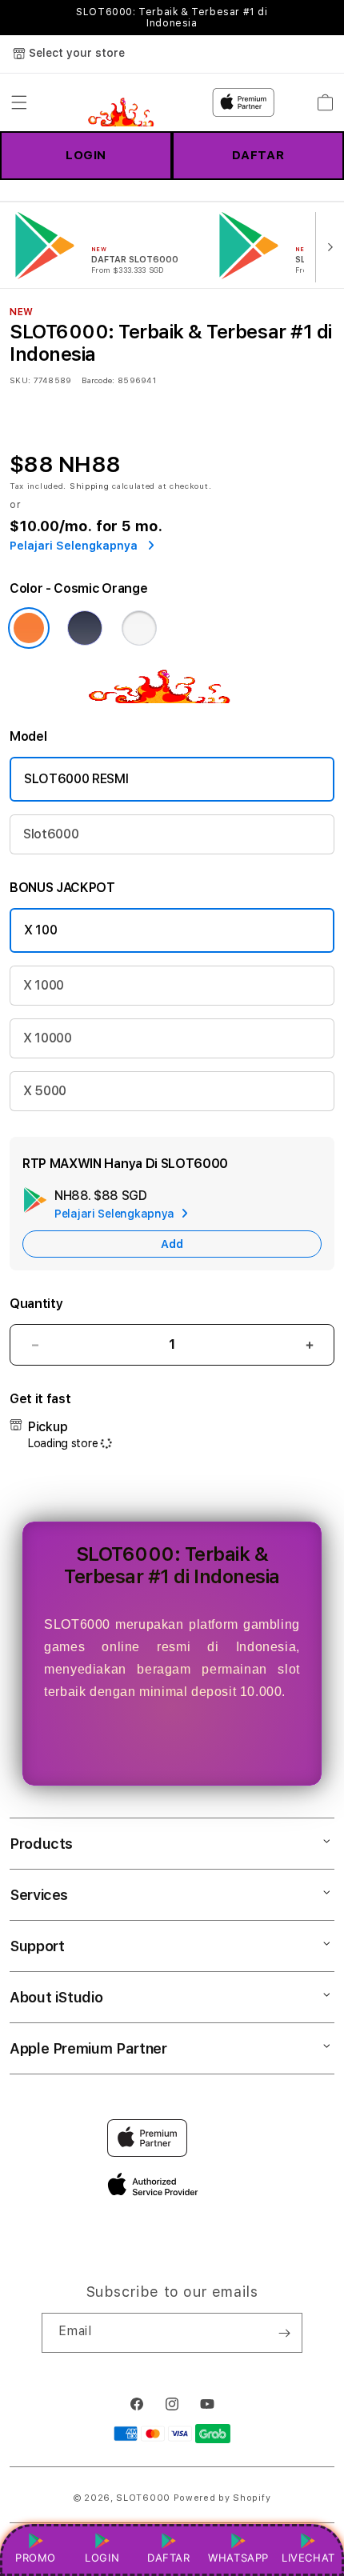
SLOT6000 (143, 2498)
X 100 (40, 930)
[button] (19, 102)
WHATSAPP (239, 2558)
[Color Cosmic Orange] (29, 628)
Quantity (36, 1304)
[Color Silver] (139, 628)
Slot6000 (51, 834)
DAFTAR (258, 155)
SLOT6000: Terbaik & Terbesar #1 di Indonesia (172, 18)
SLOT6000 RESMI (76, 779)
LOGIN (86, 155)
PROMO (36, 2558)
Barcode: (98, 380)
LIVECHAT (308, 2558)
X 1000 (44, 985)
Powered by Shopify (222, 2498)
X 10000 (48, 1038)
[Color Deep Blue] (85, 628)
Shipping (90, 486)
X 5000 (45, 1091)
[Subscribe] (284, 2333)
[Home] (127, 102)
